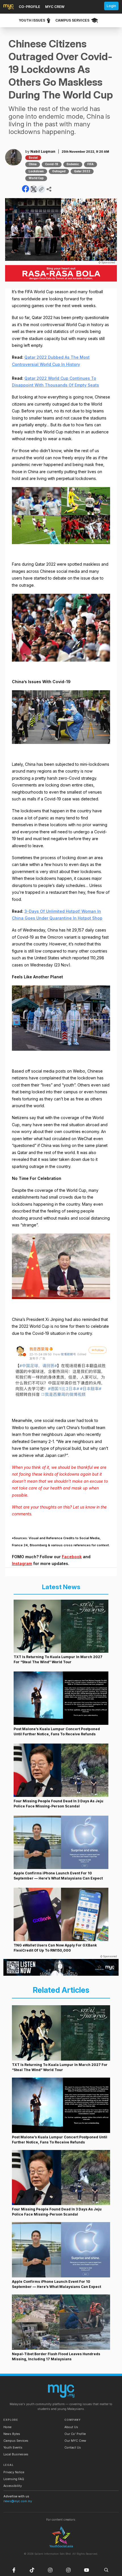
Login (111, 6)
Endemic (73, 164)
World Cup (36, 178)
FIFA (91, 164)
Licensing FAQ (14, 2479)
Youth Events (13, 2448)
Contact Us (73, 2448)
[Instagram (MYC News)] (50, 2570)
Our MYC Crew (75, 2441)
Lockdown (36, 171)
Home (7, 2427)
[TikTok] (32, 2570)
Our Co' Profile (75, 2434)
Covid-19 (52, 164)
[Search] (106, 2570)
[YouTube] (87, 2570)
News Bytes (12, 2434)
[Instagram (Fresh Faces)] (68, 2570)
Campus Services (16, 2441)
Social (33, 158)
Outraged (59, 171)
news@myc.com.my (18, 2501)
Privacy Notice (14, 2472)
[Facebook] (14, 2570)
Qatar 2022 (82, 171)
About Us (71, 2427)
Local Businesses (16, 2454)
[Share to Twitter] (34, 189)
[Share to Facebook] (26, 189)
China (33, 164)
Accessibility (13, 2486)
